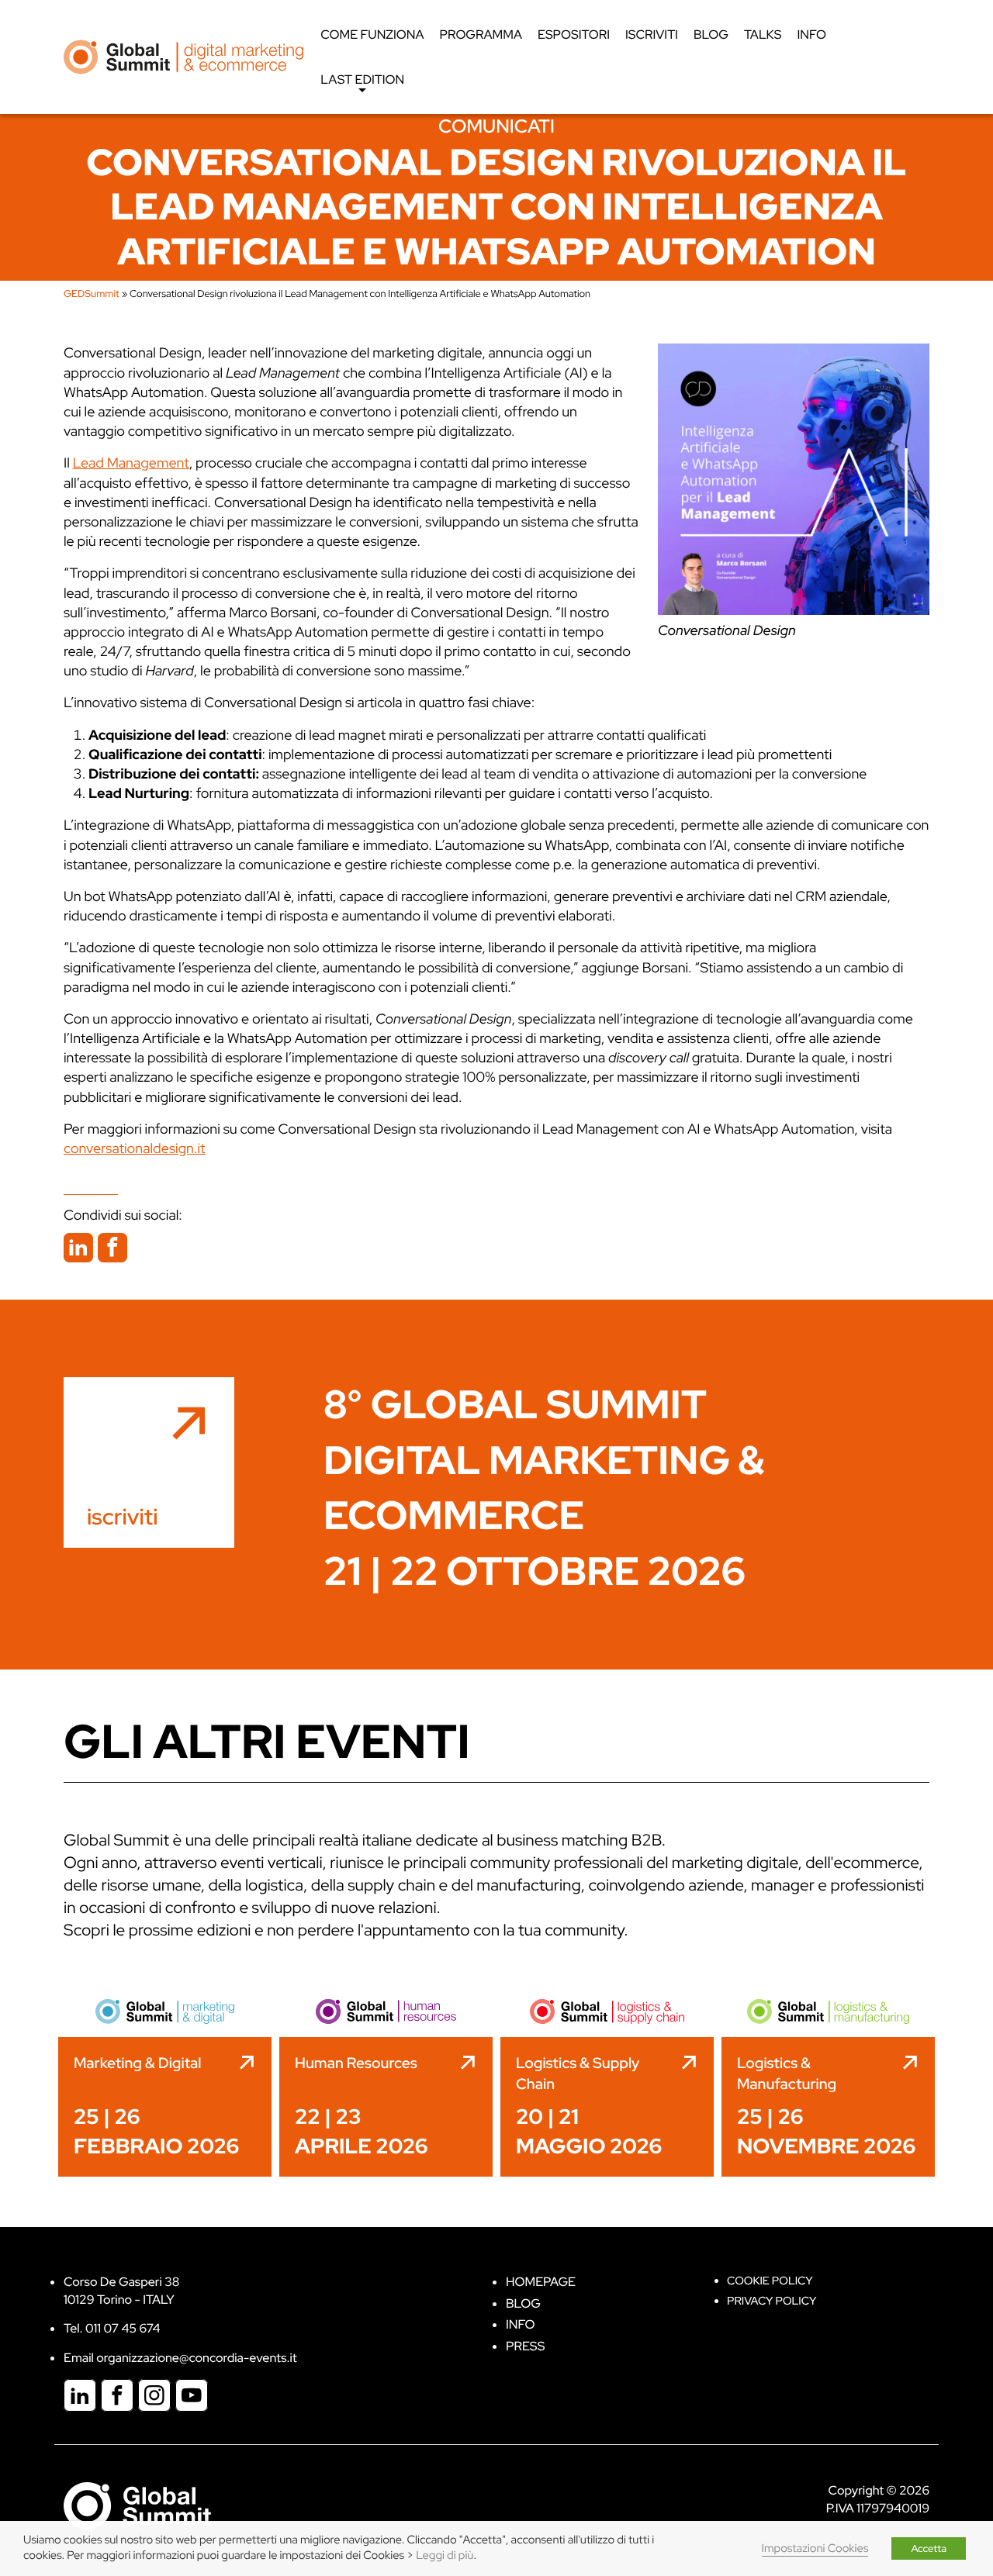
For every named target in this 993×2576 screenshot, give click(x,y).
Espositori (574, 35)
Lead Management (131, 463)
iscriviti (122, 1517)
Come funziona (372, 35)
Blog (711, 35)
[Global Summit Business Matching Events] (137, 2505)
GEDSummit (92, 294)
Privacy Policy (772, 2301)
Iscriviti (652, 35)
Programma (481, 35)
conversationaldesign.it (135, 1149)
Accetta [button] (929, 2548)
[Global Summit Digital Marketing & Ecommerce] (183, 56)
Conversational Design (727, 631)
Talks (763, 35)
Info (811, 35)
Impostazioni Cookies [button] (815, 2548)
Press (525, 2346)
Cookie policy (770, 2281)
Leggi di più (445, 2555)
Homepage (541, 2282)
